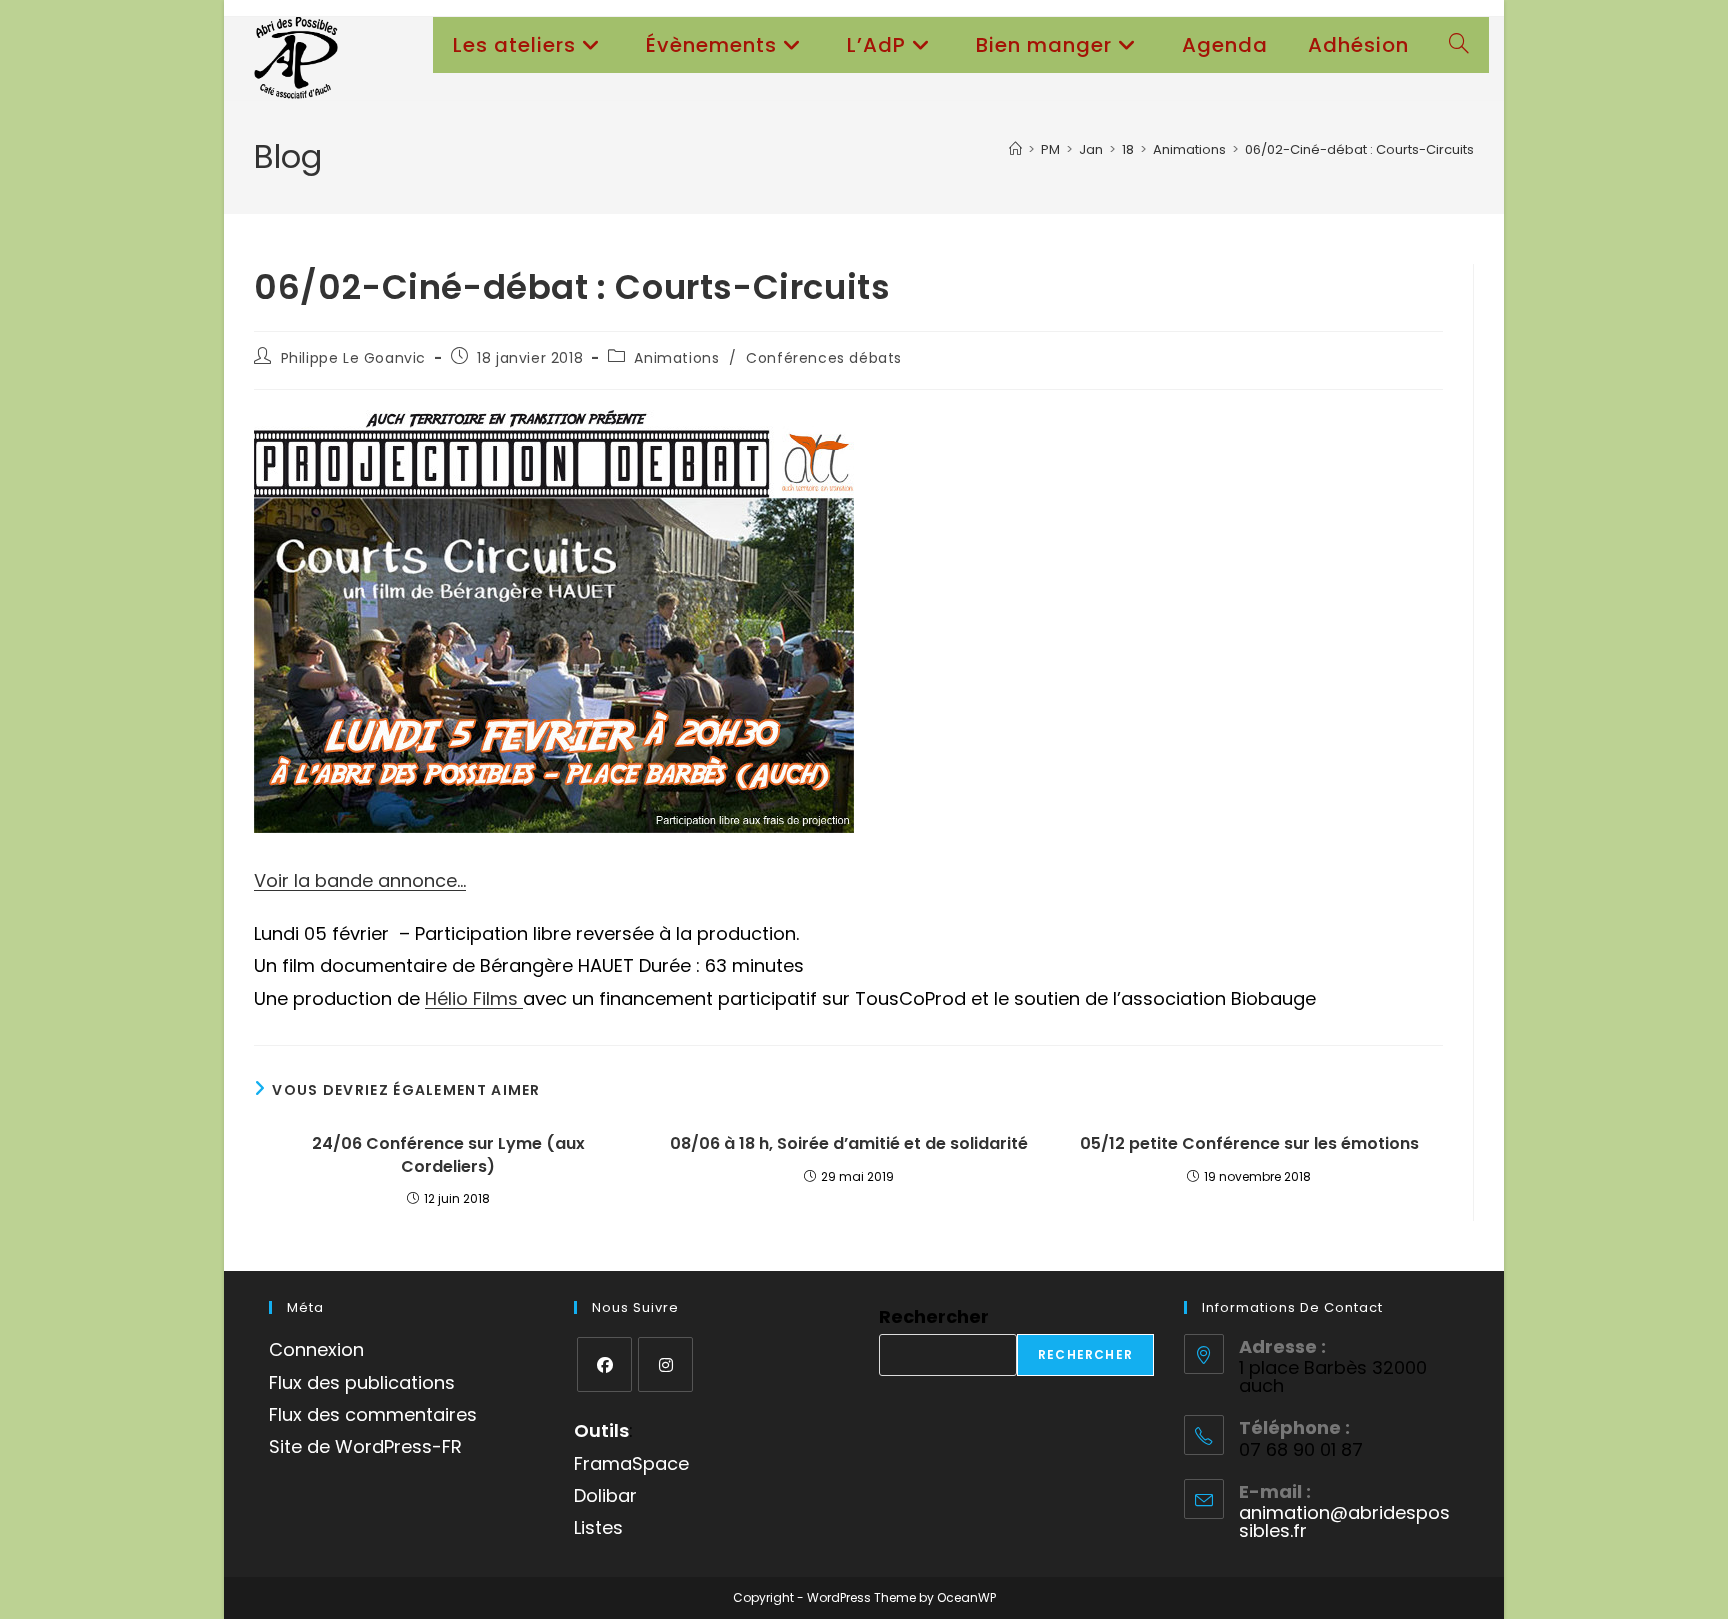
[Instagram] (665, 1364)
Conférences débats (824, 358)
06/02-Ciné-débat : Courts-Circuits (1359, 149)
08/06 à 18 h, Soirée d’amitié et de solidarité (849, 1144)
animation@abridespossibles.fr (1344, 1521)
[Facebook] (604, 1364)
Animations (676, 358)
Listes (598, 1527)
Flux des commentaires (373, 1414)
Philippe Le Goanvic (353, 358)
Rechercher (934, 1316)
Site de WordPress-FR (365, 1446)
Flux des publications (362, 1382)
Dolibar (605, 1495)
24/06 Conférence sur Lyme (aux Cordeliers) (448, 1155)
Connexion (316, 1349)
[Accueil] (1015, 149)
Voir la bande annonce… (360, 880)
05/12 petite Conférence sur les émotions (1249, 1144)
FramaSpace (631, 1463)
